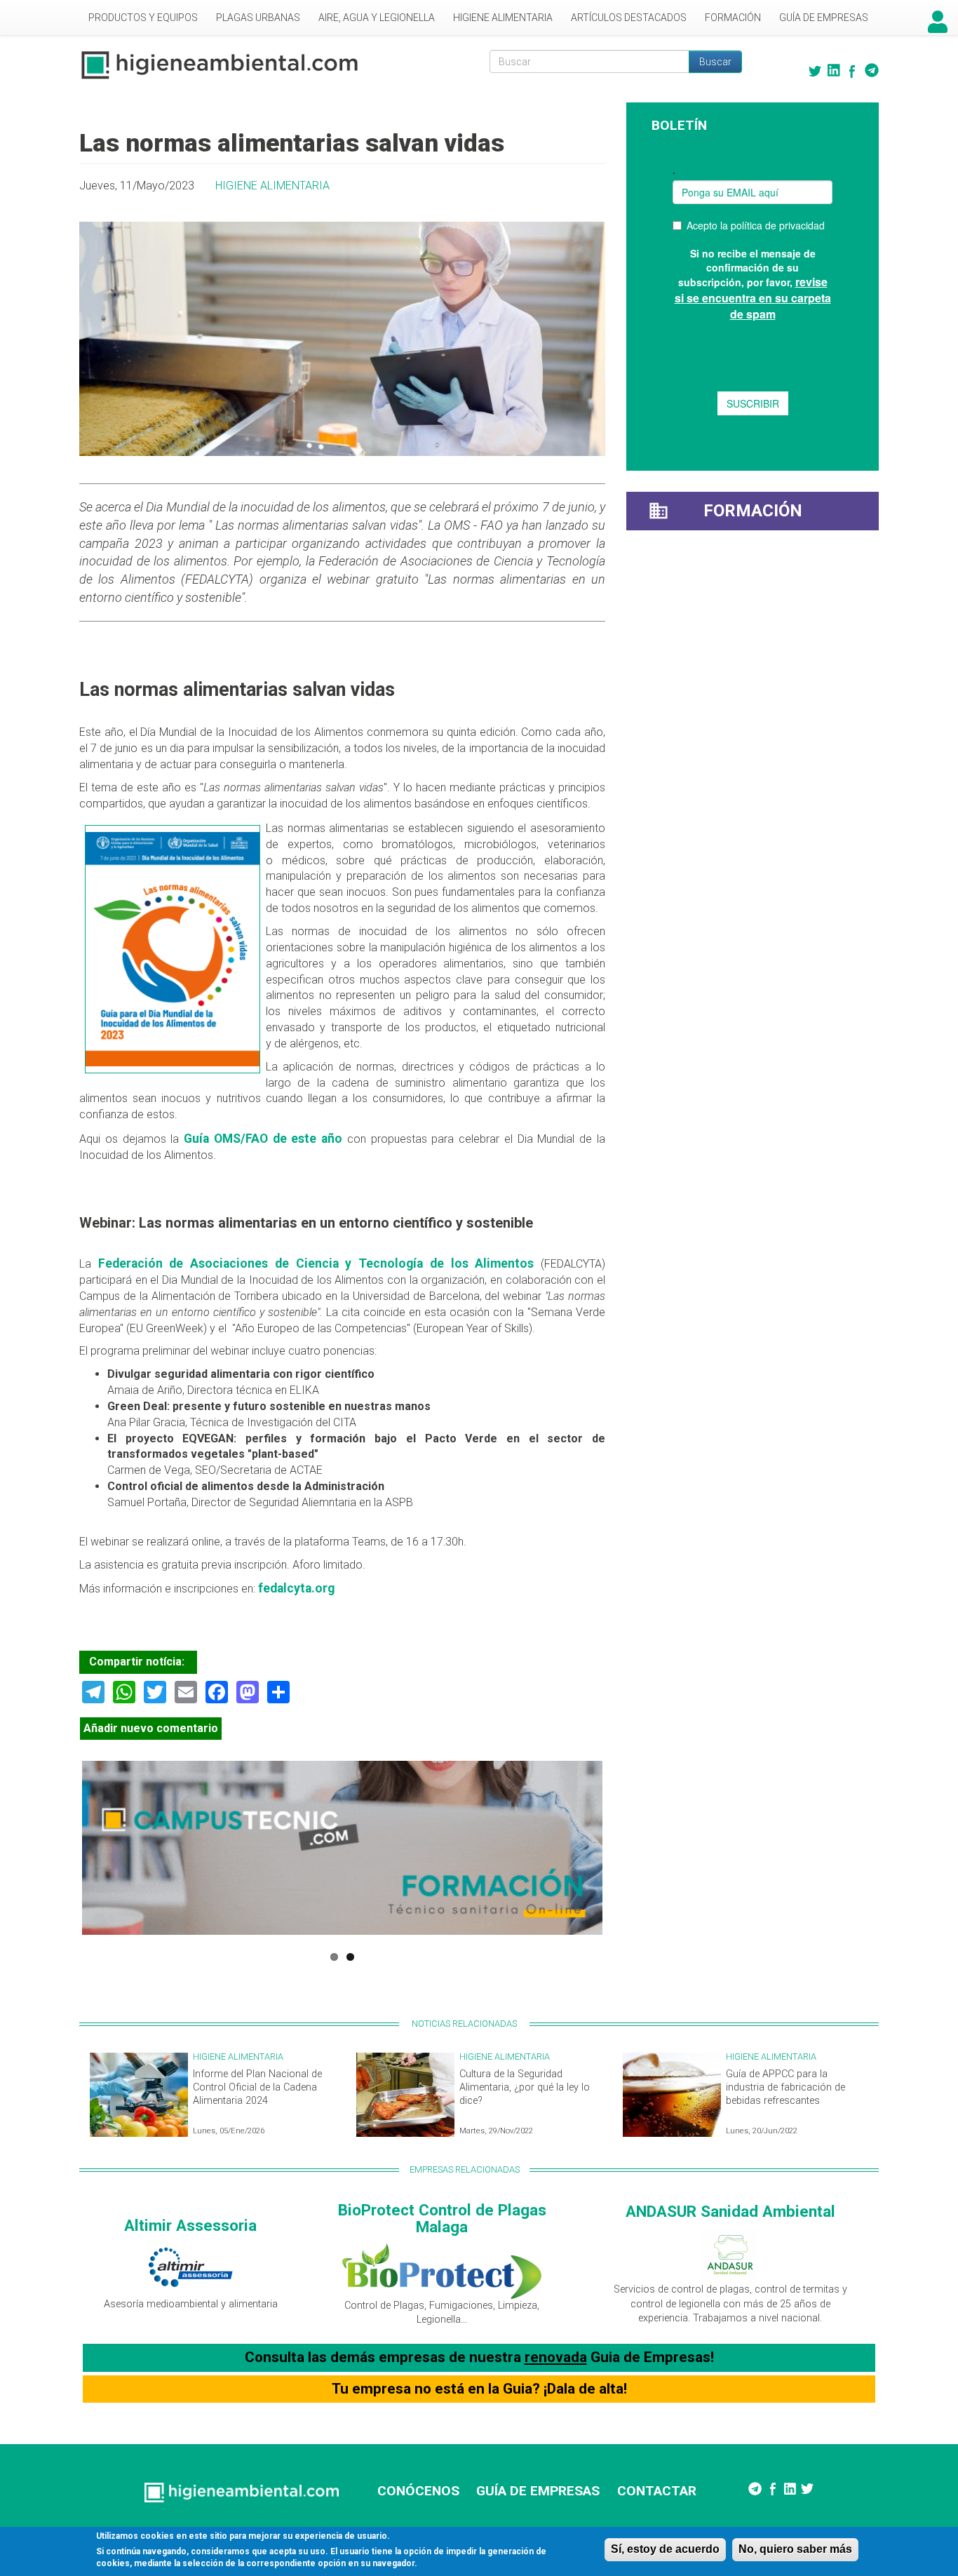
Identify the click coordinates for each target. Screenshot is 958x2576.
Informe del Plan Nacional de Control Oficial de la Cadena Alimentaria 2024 (257, 2087)
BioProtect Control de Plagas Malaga (442, 2219)
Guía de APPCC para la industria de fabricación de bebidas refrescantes (785, 2087)
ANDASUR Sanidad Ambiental (730, 2211)
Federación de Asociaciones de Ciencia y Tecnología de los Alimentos (316, 1263)
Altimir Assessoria (190, 2225)
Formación (733, 18)
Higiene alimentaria (503, 18)
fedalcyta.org (296, 1588)
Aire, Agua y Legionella (377, 18)
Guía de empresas (824, 18)
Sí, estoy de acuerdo (665, 2549)
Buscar (715, 62)
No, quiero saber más (795, 2549)
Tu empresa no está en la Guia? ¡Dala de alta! (479, 2389)
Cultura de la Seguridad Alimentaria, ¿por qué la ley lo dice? (525, 2087)
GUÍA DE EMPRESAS (538, 2491)
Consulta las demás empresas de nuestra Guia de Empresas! (479, 2357)
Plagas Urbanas (258, 18)
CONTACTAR (657, 2491)
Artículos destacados (629, 18)
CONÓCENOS (418, 2491)
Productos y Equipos (143, 18)
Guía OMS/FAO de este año (261, 1139)
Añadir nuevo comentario (151, 1728)
